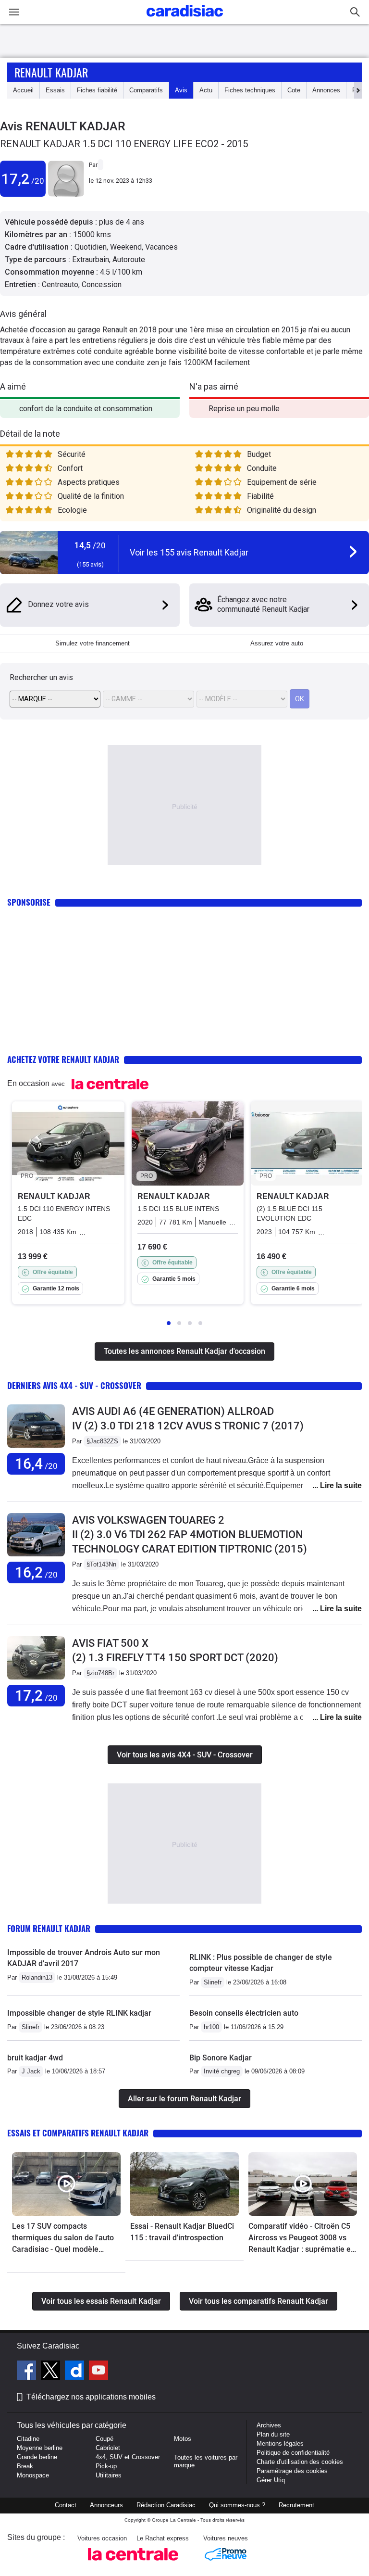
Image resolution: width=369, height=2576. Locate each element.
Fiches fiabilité (97, 90)
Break (25, 2466)
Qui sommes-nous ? (237, 2505)
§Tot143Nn (101, 1564)
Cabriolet (108, 2448)
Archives (269, 2425)
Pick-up (106, 2466)
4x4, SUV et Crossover (128, 2457)
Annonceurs (106, 2505)
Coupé (105, 2439)
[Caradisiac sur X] (52, 2372)
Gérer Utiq (271, 2480)
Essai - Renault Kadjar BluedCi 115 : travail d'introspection (182, 2232)
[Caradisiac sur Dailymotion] (76, 2372)
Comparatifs (146, 90)
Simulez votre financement (92, 643)
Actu (206, 90)
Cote (294, 90)
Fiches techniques (250, 90)
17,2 (23, 179)
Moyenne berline (40, 2448)
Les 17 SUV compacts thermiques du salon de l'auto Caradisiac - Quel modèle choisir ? (63, 2238)
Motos (183, 2439)
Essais (55, 90)
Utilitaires (109, 2475)
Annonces (326, 90)
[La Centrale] (133, 2563)
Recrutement (296, 2505)
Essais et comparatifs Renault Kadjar (78, 2133)
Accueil (23, 90)
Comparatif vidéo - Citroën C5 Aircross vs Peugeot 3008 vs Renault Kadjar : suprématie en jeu (302, 2238)
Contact (66, 2505)
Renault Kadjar (51, 72)
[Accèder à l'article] (66, 2184)
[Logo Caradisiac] (185, 19)
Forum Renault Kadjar (49, 1928)
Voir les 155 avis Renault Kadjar (189, 552)
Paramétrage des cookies (292, 2471)
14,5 (90, 545)
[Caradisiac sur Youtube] (98, 2372)
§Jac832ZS (102, 1441)
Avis (181, 90)
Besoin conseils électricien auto (244, 2013)
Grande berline (37, 2457)
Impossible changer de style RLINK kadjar (79, 2013)
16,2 (36, 1572)
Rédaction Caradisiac (166, 2505)
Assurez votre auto (277, 643)
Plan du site (273, 2434)
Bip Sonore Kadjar (221, 2058)
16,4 (36, 1464)
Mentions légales (280, 2443)
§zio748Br (100, 1673)
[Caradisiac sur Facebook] (28, 2372)
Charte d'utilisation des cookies (300, 2462)
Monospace (33, 2475)
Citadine (28, 2439)
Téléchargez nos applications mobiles (91, 2397)
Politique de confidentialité (293, 2453)
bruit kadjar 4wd (35, 2058)
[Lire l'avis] (36, 1448)
